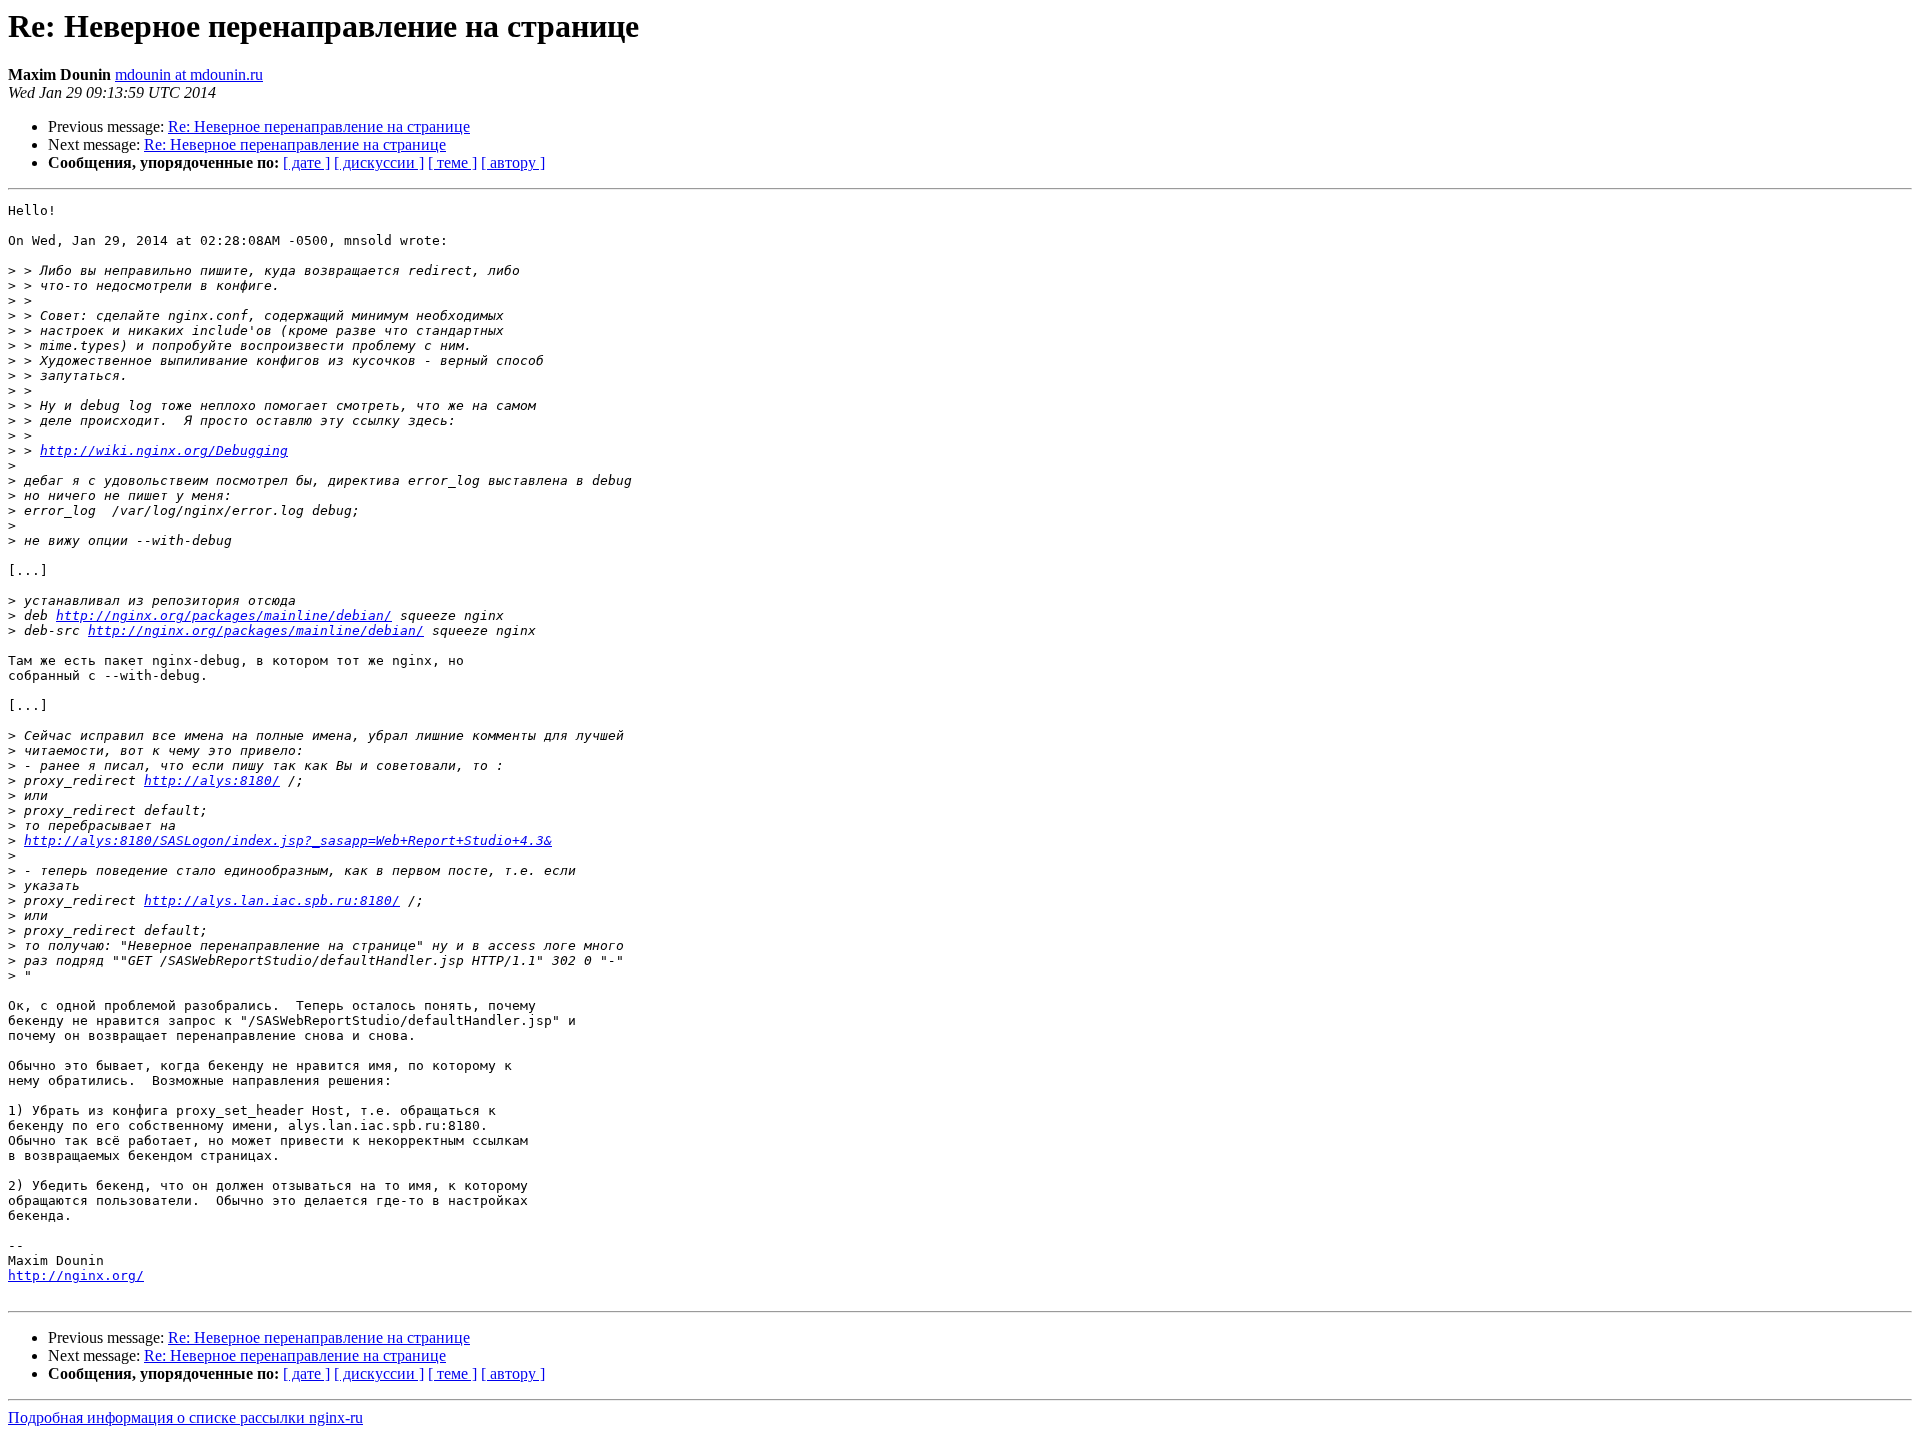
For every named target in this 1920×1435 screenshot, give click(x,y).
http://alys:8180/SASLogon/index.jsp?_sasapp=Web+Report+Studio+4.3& (288, 840)
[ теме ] (452, 162)
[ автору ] (513, 162)
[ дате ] (306, 162)
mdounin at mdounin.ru (189, 74)
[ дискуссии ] (379, 162)
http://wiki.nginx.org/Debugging (164, 450)
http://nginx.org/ (76, 1275)
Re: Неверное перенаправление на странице (319, 126)
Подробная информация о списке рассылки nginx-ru (185, 1417)
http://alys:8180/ (212, 780)
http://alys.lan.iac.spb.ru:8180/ (272, 900)
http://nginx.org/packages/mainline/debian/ (224, 615)
